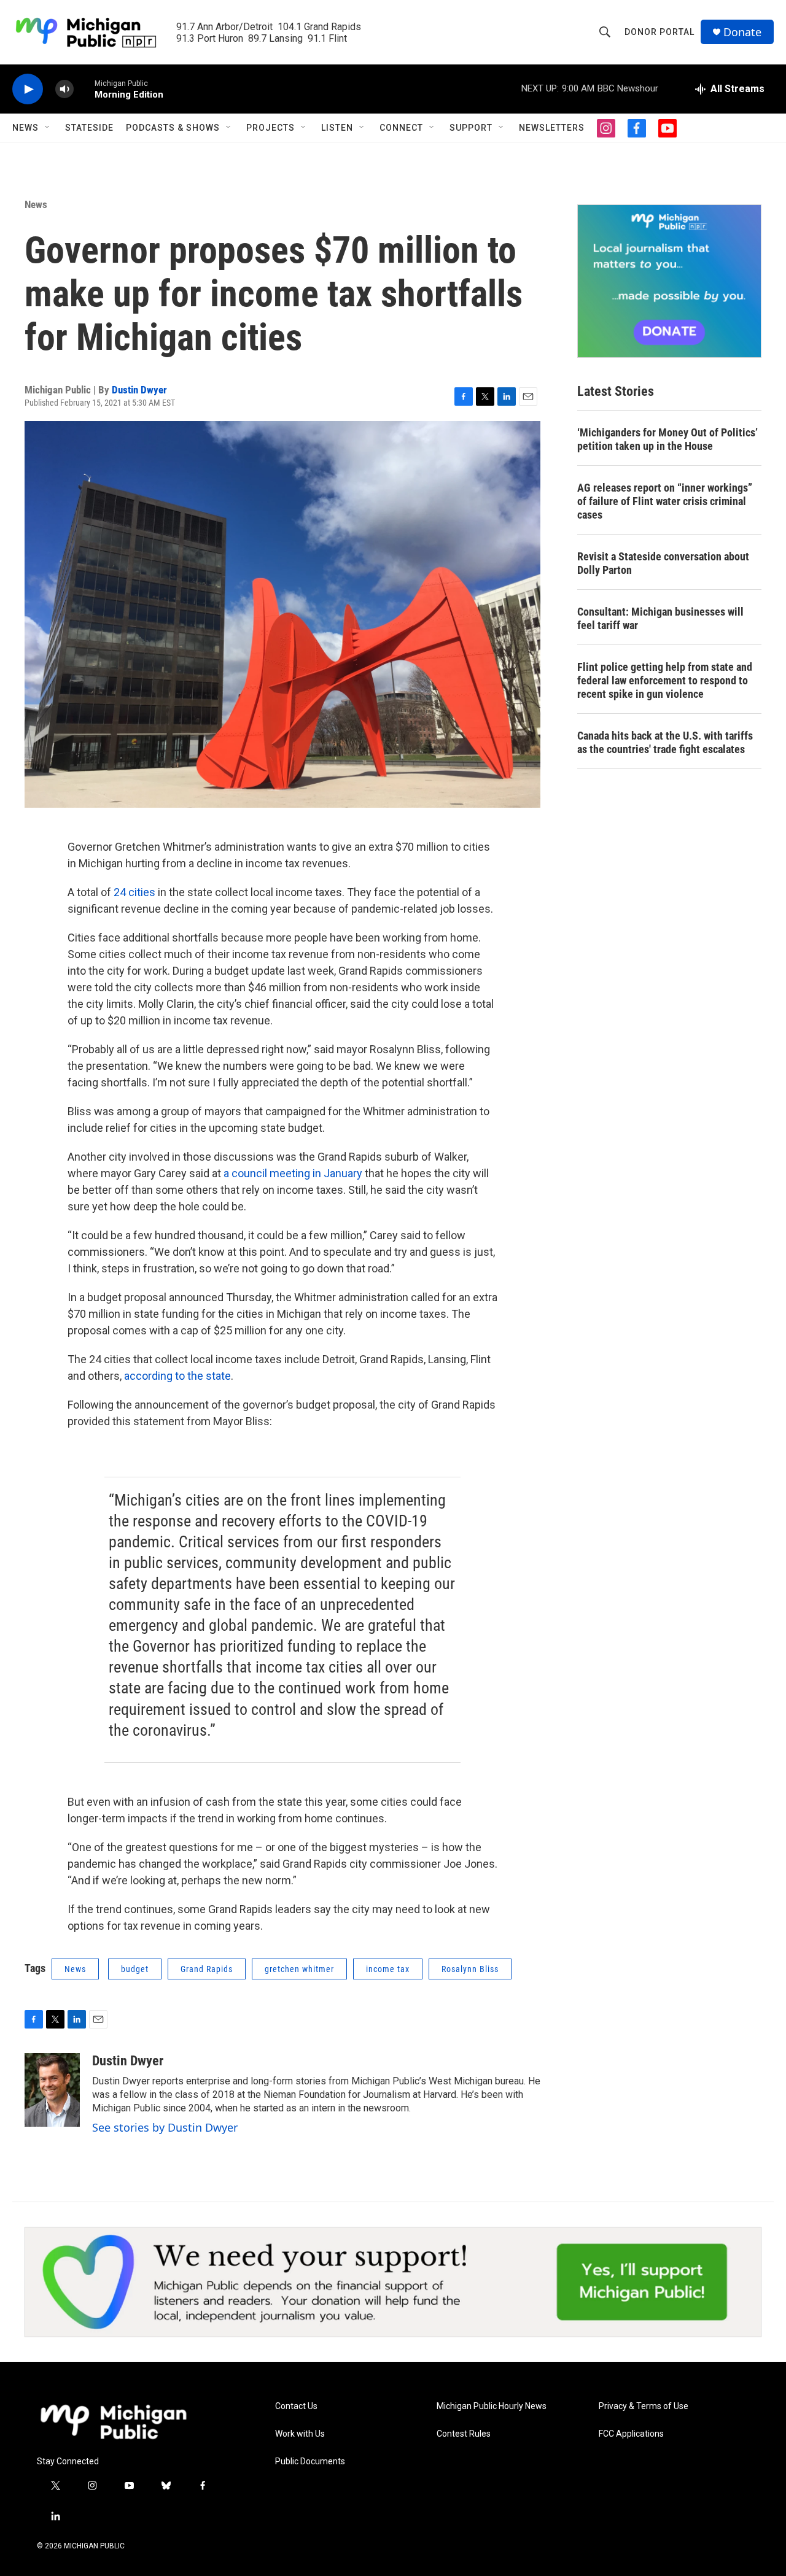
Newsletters (552, 128)
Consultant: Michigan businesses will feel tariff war (660, 618)
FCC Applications (631, 2434)
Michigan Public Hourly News (492, 2406)
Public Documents (310, 2462)
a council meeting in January (293, 1173)
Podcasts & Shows (173, 128)
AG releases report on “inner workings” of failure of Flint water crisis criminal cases (665, 501)
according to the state (177, 1376)
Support (471, 128)
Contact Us (296, 2406)
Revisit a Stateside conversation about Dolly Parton (663, 563)
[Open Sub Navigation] (48, 128)
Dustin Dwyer (139, 390)
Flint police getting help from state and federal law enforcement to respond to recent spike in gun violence (665, 680)
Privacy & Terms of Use (644, 2406)
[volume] (64, 89)
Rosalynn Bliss (470, 1969)
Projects (270, 128)
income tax (388, 1969)
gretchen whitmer (299, 1969)
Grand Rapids (207, 1969)
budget (135, 1969)
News (25, 128)
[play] (28, 89)
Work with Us (300, 2434)
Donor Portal (660, 32)
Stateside (89, 128)
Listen (337, 128)
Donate (742, 32)
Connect (401, 128)
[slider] (84, 89)
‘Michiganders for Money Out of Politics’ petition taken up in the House (667, 439)
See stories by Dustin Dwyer (165, 2127)
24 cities (134, 892)
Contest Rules (464, 2434)
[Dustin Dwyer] (52, 2090)
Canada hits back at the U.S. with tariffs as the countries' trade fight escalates (665, 742)
